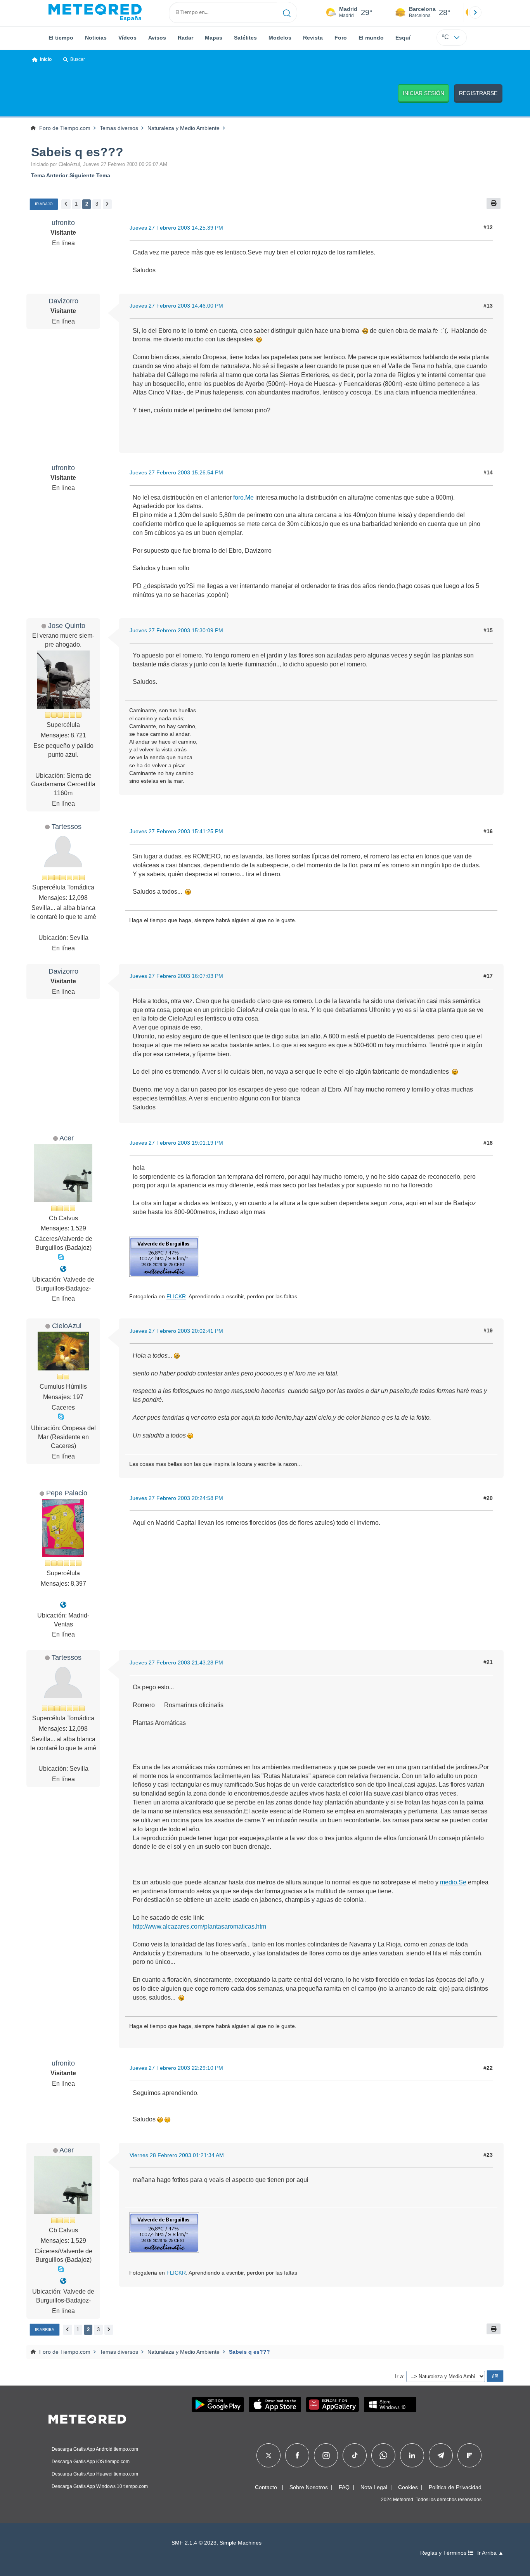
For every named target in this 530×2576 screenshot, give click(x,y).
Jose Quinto (67, 625)
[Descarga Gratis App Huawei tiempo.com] (333, 2405)
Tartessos (67, 826)
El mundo (371, 38)
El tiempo (61, 38)
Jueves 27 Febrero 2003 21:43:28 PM (176, 1663)
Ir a (399, 2376)
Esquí (403, 38)
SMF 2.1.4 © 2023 (194, 2543)
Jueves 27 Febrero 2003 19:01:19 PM (176, 1143)
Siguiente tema (90, 175)
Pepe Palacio (67, 1493)
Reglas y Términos (444, 2553)
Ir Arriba (45, 2329)
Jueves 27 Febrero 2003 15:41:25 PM (176, 831)
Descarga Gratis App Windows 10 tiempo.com (100, 2486)
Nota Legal (374, 2487)
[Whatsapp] (383, 2455)
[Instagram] (326, 2455)
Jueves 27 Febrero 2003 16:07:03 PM (176, 976)
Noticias (96, 38)
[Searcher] (287, 12)
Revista (313, 38)
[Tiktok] (355, 2455)
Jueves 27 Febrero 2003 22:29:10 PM (176, 2068)
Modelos (280, 38)
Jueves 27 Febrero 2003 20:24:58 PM (176, 1498)
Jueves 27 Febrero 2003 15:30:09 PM (176, 630)
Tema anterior (49, 175)
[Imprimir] (494, 203)
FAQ (344, 2487)
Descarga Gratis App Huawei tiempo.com (95, 2474)
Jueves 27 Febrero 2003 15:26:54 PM (176, 472)
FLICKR (176, 1296)
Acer (67, 1138)
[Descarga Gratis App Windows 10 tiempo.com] (390, 2405)
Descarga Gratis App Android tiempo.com (95, 2449)
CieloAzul (67, 1326)
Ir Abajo (44, 204)
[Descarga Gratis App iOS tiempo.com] (275, 2405)
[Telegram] (441, 2455)
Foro (341, 38)
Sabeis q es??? (77, 152)
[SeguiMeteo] (63, 1605)
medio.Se (453, 1882)
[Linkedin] (412, 2455)
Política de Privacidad (455, 2487)
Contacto (266, 2487)
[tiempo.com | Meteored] (87, 2418)
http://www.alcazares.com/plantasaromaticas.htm (199, 1926)
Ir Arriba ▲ (490, 2553)
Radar (185, 38)
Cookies (408, 2487)
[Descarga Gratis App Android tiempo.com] (218, 2405)
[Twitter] (269, 2455)
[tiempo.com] (95, 12)
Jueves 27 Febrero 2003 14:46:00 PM (176, 306)
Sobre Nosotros (309, 2487)
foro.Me (243, 497)
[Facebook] (297, 2455)
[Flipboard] (469, 2455)
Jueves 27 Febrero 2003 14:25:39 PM (176, 228)
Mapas (214, 38)
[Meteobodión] (63, 1269)
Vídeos (127, 38)
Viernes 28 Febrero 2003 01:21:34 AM (177, 2155)
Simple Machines (241, 2543)
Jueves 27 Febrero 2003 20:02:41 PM (176, 1331)
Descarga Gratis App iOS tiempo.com (91, 2462)
